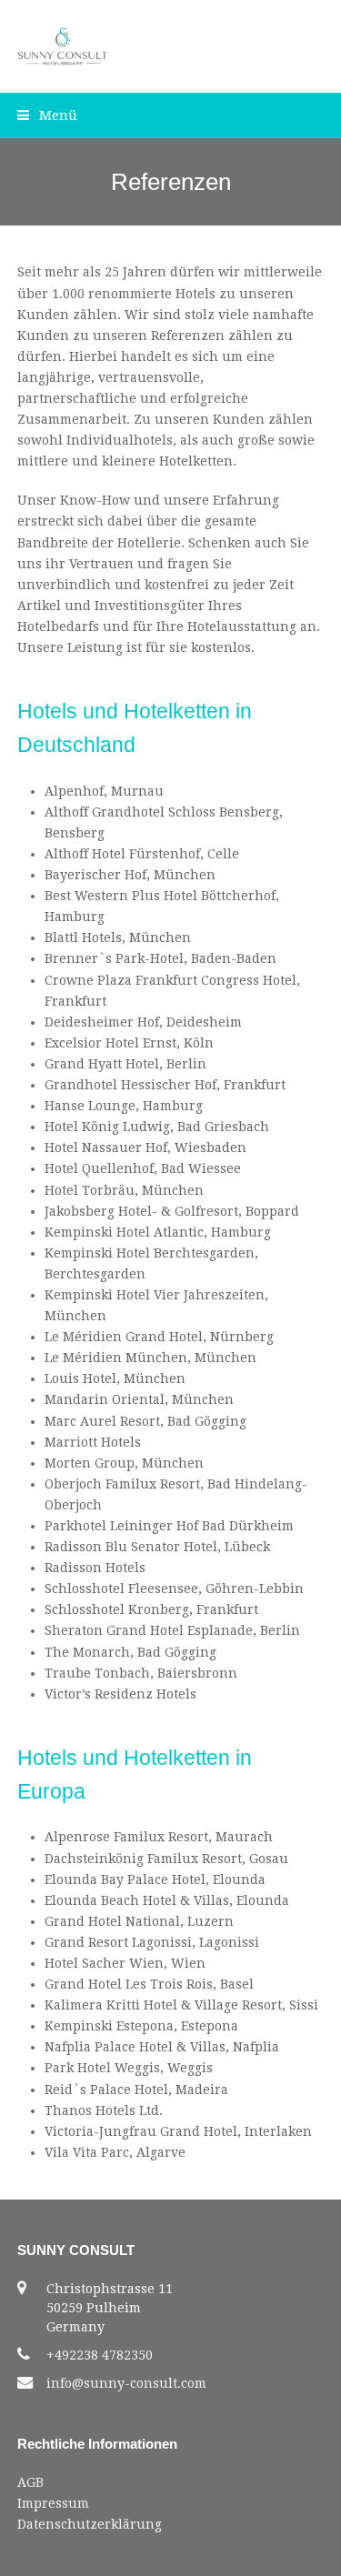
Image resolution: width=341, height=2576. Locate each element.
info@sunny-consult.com (126, 2383)
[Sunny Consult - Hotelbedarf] (63, 45)
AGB (30, 2482)
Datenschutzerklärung (90, 2524)
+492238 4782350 (100, 2355)
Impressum (53, 2503)
